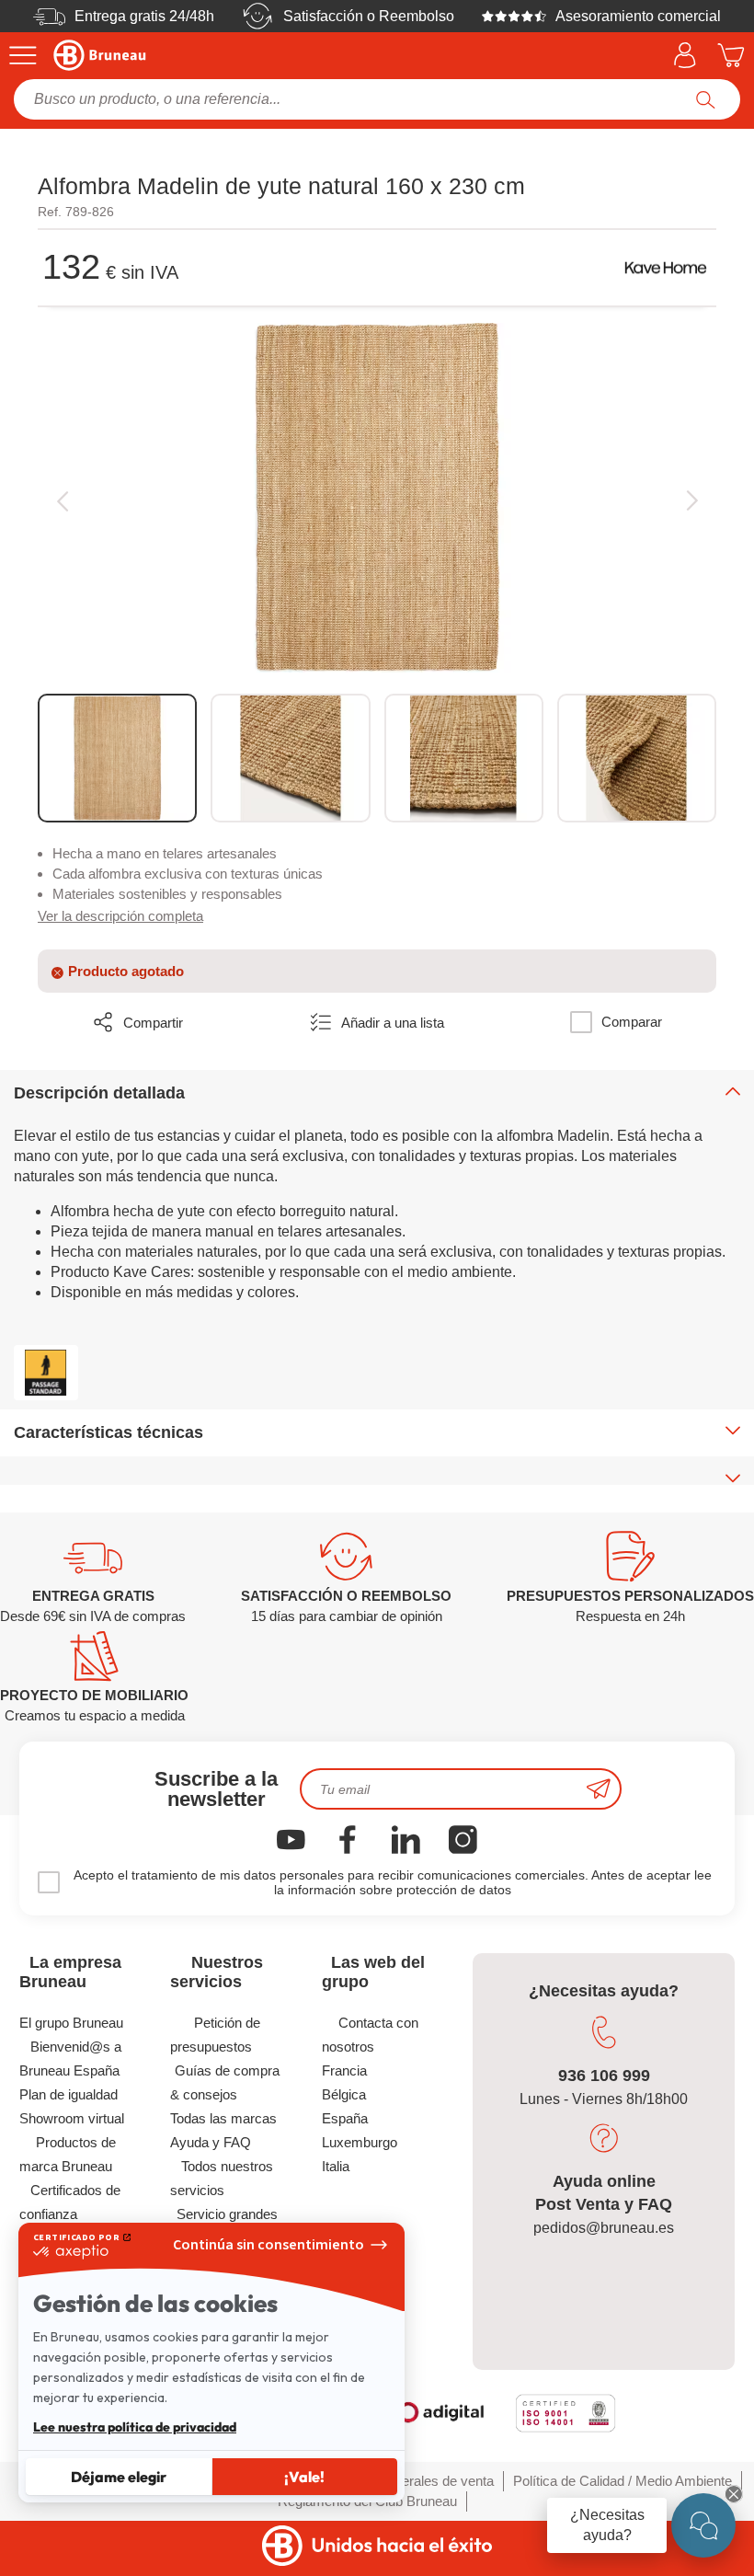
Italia (336, 2166)
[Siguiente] (692, 500)
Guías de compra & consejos (225, 2082)
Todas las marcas (223, 2118)
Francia (344, 2070)
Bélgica (344, 2094)
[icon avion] (599, 1789)
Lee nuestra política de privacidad (135, 2427)
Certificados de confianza (70, 2202)
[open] (703, 2525)
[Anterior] (62, 500)
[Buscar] (706, 99)
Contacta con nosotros (370, 2035)
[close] (734, 2494)
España (345, 2118)
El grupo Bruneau (71, 2023)
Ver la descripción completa (120, 916)
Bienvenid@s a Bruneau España (70, 2058)
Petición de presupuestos (215, 2035)
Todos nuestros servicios (222, 2178)
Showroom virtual (72, 2118)
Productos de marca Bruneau (68, 2154)
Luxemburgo (360, 2142)
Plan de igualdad (69, 2094)
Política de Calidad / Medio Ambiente (623, 2481)
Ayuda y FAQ (211, 2142)
